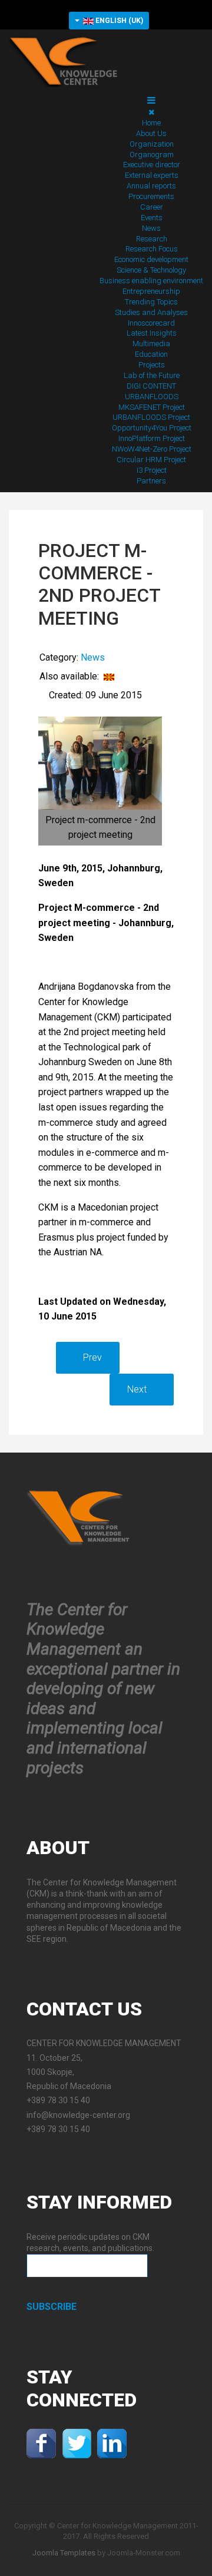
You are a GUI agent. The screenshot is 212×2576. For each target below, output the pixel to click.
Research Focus (152, 249)
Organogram (152, 155)
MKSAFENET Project (152, 407)
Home (151, 123)
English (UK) (118, 21)
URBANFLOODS (152, 397)
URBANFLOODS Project (151, 417)
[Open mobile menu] (151, 100)
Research (152, 239)
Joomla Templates (64, 2553)
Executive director (152, 165)
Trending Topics (151, 302)
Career (152, 207)
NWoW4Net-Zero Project (152, 449)
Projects (152, 365)
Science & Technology (151, 270)
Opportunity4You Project (152, 428)
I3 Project (152, 470)
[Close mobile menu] (151, 112)
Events (152, 218)
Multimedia (151, 344)
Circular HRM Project (151, 460)
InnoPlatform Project (152, 438)
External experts (152, 175)
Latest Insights (152, 333)
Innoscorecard (151, 323)
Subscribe (52, 2307)
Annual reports (151, 186)
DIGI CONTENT (151, 386)
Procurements (151, 196)
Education (151, 354)
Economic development (151, 259)
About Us (151, 133)
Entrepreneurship (151, 291)
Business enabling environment (151, 281)
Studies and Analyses (151, 312)
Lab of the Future (152, 375)
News (151, 228)
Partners (151, 481)
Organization (152, 144)
